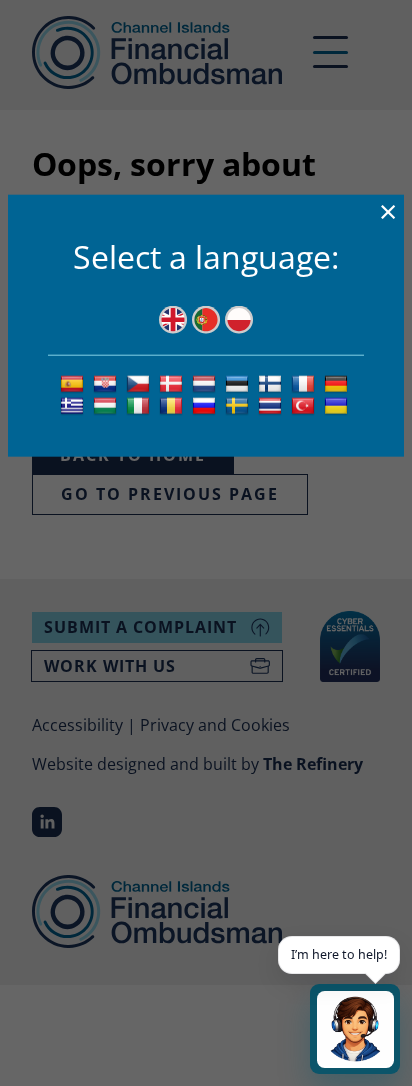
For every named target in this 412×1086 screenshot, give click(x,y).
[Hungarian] (107, 405)
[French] (305, 383)
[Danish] (173, 383)
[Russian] (206, 405)
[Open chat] (355, 1029)
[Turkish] (305, 405)
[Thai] (272, 405)
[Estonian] (239, 383)
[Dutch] (206, 383)
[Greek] (74, 405)
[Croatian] (107, 383)
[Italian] (140, 405)
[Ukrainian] (338, 405)
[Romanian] (173, 405)
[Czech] (140, 383)
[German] (338, 383)
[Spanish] (74, 383)
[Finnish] (272, 383)
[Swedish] (239, 405)
